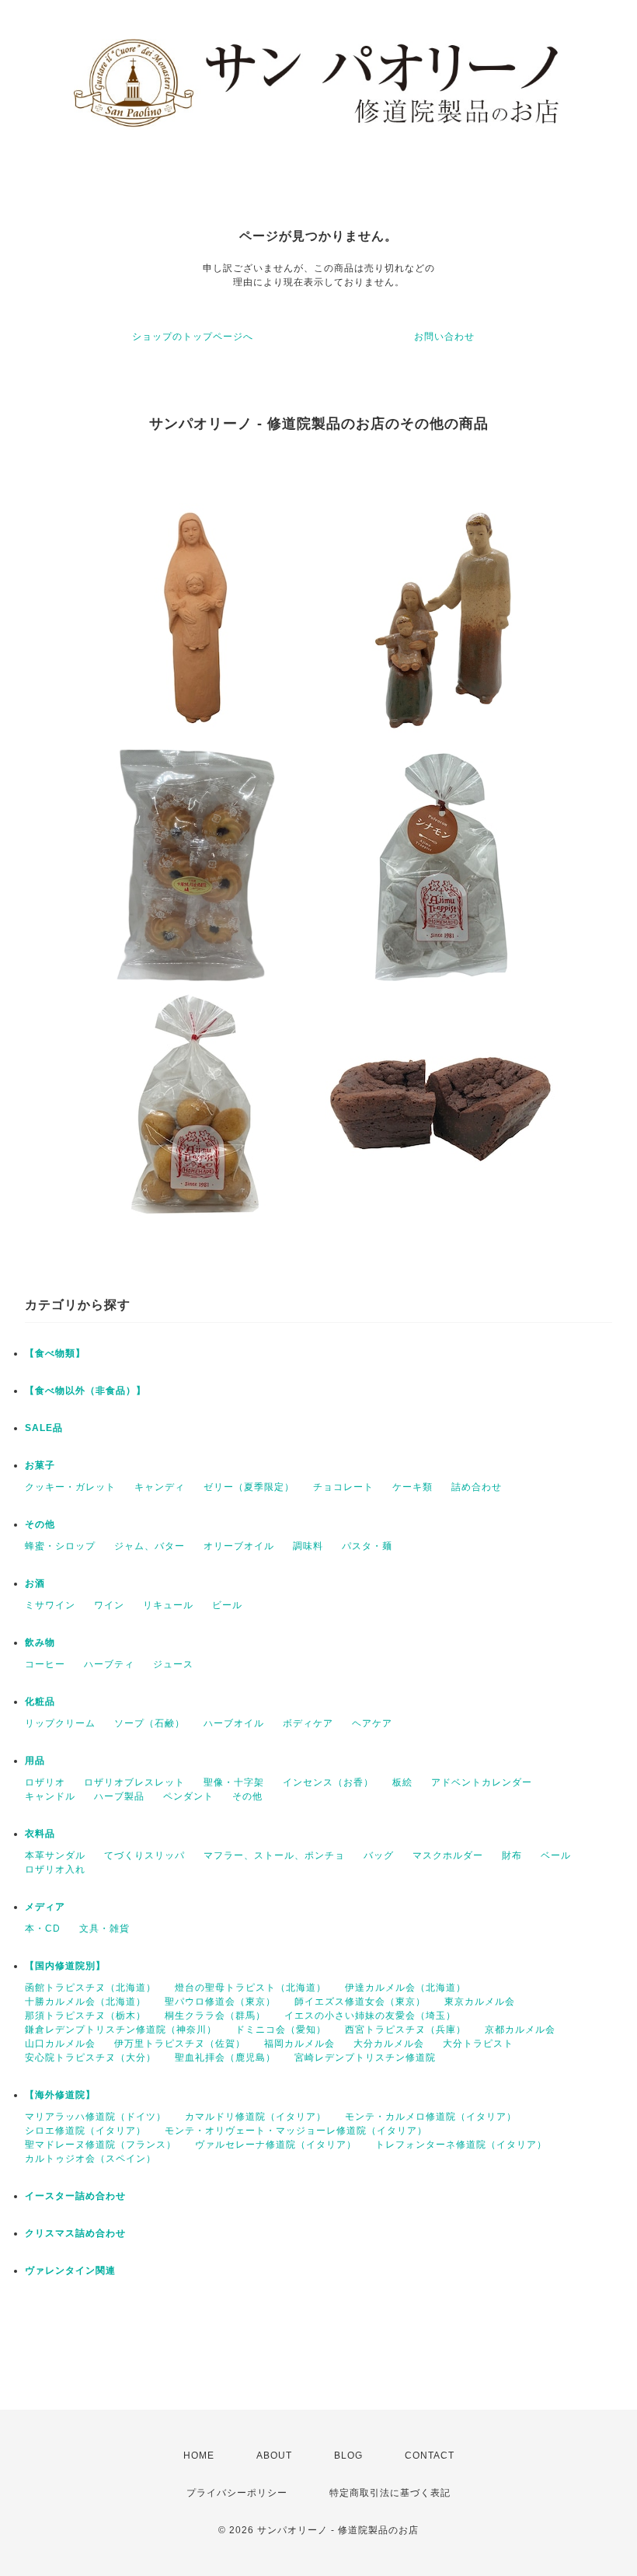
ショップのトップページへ (193, 337)
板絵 (402, 1782)
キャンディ (160, 1487)
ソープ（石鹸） (150, 1723)
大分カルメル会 (389, 2044)
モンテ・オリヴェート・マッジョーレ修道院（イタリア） (296, 2131)
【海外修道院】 (60, 2095)
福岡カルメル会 (299, 2044)
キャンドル (50, 1796)
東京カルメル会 (480, 2002)
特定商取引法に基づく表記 (390, 2493)
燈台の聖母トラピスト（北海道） (251, 1988)
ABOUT (274, 2456)
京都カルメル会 (520, 2030)
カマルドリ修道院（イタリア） (256, 2117)
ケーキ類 (412, 1487)
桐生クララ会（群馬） (215, 2016)
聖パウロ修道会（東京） (220, 2002)
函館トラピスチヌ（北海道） (91, 1988)
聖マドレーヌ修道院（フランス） (101, 2145)
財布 (512, 1855)
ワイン (109, 1605)
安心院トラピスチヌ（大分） (91, 2058)
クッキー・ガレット (70, 1487)
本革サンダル (55, 1855)
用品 (35, 1761)
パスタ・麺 (367, 1546)
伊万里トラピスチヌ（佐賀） (180, 2044)
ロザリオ (45, 1782)
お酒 (35, 1583)
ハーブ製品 (119, 1796)
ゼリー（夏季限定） (249, 1487)
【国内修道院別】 (65, 1966)
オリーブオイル (239, 1546)
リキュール (168, 1605)
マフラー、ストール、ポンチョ (274, 1855)
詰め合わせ (477, 1487)
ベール (556, 1855)
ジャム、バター (150, 1546)
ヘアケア (372, 1723)
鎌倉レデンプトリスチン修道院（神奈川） (121, 2030)
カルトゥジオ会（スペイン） (91, 2159)
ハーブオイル (234, 1723)
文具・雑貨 (104, 1929)
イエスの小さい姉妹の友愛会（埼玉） (370, 2016)
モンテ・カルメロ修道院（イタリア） (431, 2117)
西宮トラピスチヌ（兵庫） (406, 2030)
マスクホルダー (448, 1855)
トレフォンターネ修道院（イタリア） (461, 2145)
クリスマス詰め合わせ (75, 2233)
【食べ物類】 (55, 1353)
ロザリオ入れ (55, 1869)
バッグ (379, 1855)
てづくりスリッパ (144, 1855)
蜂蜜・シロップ (60, 1546)
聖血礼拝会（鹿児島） (225, 2058)
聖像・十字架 (234, 1782)
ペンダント (188, 1796)
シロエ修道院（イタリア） (85, 2131)
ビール (227, 1605)
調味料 (308, 1546)
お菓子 (40, 1465)
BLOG (348, 2456)
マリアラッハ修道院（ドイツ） (96, 2117)
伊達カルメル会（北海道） (406, 1988)
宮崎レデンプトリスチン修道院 (365, 2058)
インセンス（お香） (328, 1782)
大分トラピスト (478, 2044)
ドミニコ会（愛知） (281, 2030)
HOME (199, 2456)
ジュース (173, 1664)
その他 (40, 1524)
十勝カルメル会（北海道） (85, 2002)
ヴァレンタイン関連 (70, 2271)
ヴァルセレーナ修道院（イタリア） (276, 2145)
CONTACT (430, 2456)
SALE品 (44, 1428)
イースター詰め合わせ (75, 2196)
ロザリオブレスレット (134, 1782)
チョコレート (343, 1487)
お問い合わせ (444, 337)
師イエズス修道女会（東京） (360, 2002)
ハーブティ (109, 1664)
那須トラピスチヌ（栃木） (85, 2016)
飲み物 (40, 1642)
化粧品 (40, 1702)
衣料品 (40, 1834)
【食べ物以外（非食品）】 (85, 1391)
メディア (45, 1907)
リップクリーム (60, 1723)
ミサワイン (50, 1605)
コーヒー (45, 1664)
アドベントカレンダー (482, 1782)
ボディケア (308, 1723)
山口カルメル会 (60, 2044)
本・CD (43, 1929)
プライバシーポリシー (237, 2493)
